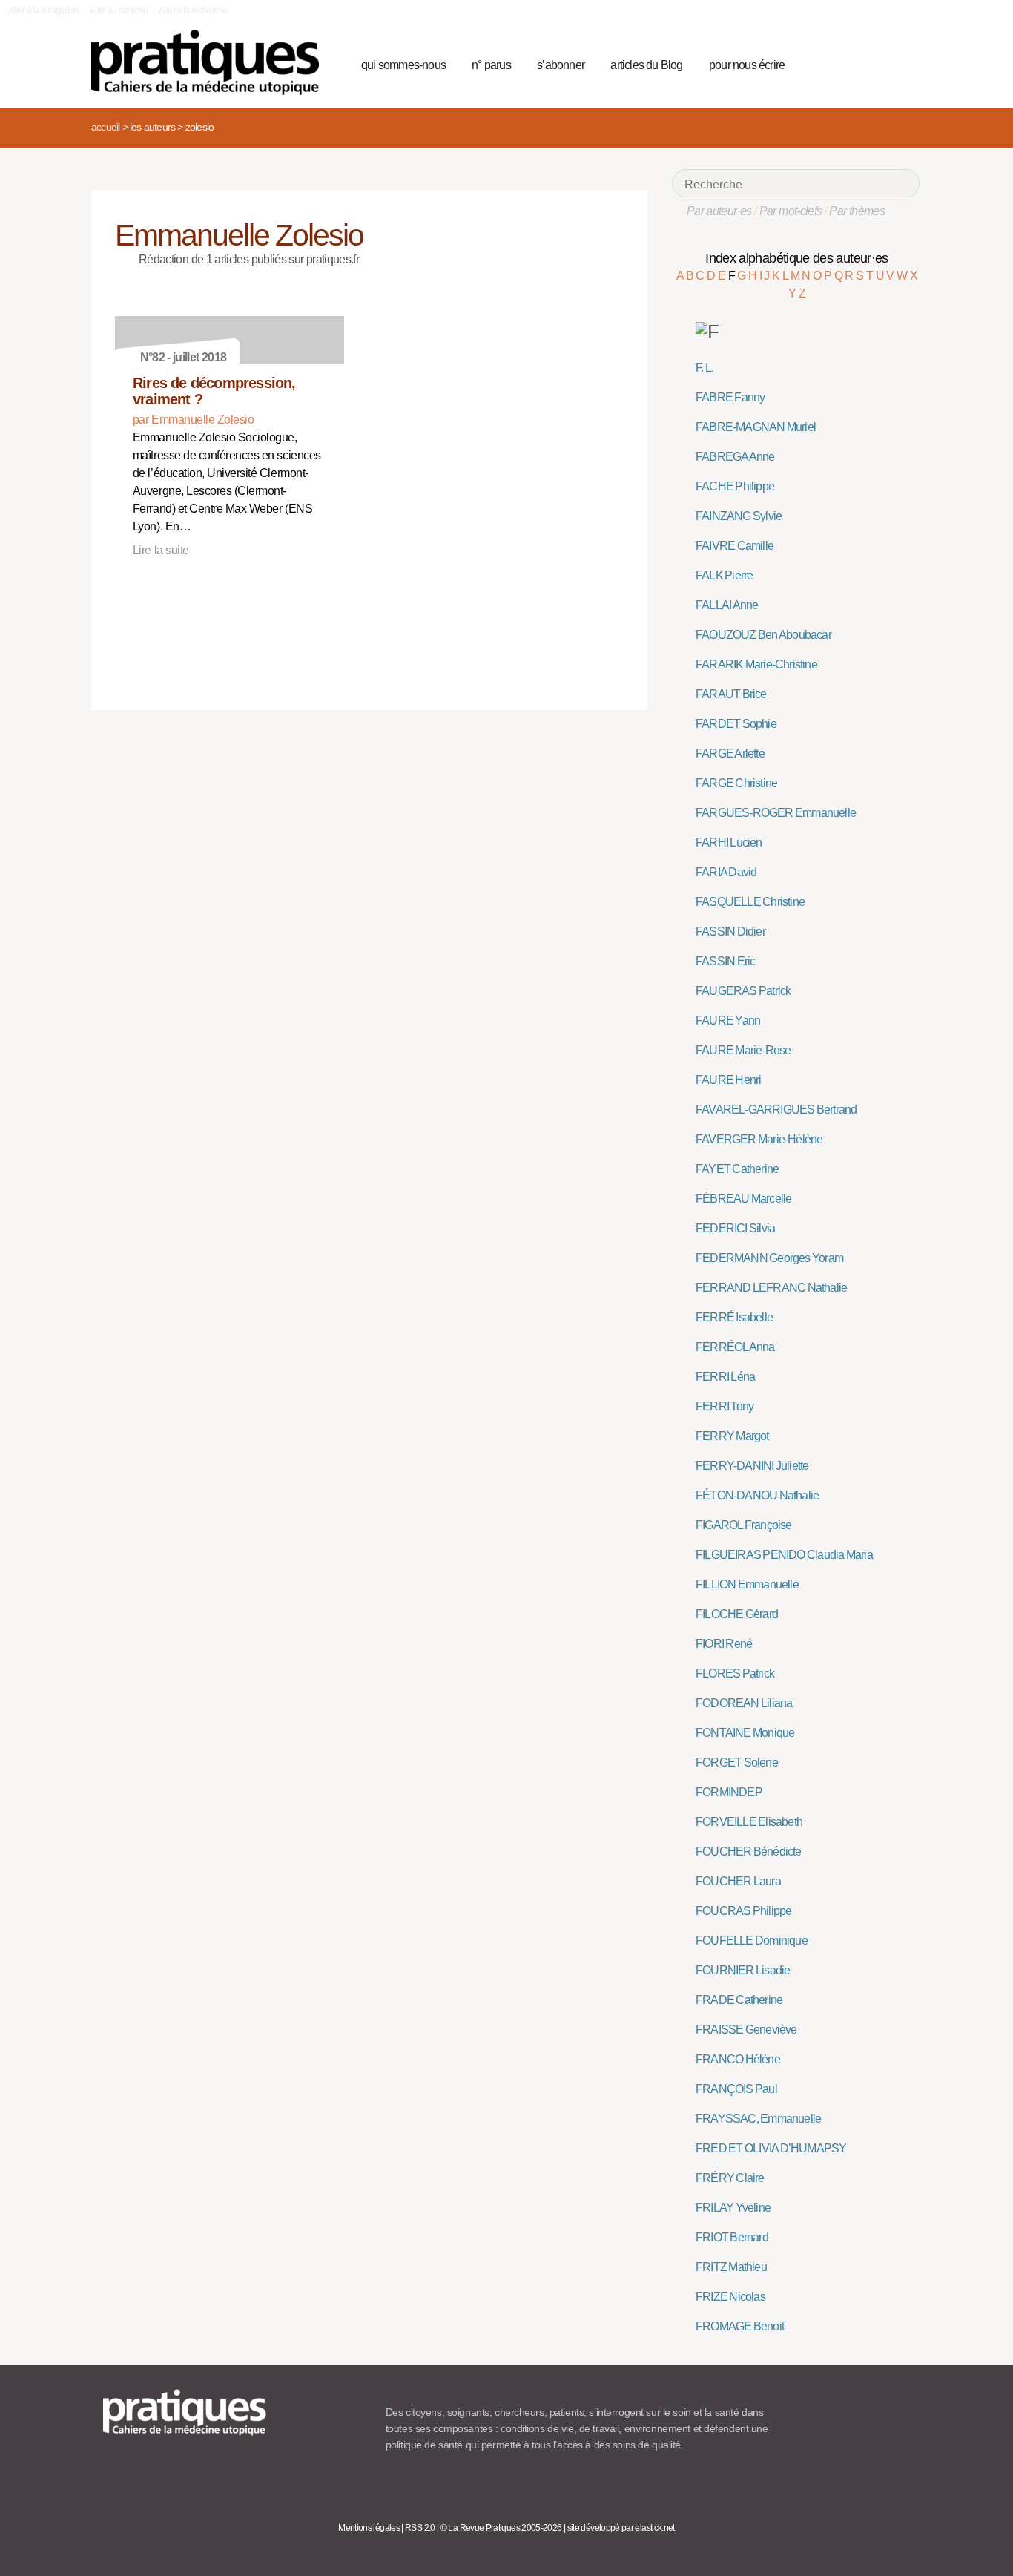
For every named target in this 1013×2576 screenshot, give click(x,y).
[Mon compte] (879, 63)
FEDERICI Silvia (735, 1228)
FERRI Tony (725, 1406)
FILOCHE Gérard (737, 1614)
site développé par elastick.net (621, 2528)
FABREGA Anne (735, 457)
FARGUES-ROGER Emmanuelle (776, 813)
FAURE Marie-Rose (743, 1050)
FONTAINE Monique (745, 1733)
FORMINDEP (729, 1792)
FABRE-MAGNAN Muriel (756, 427)
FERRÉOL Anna (735, 1347)
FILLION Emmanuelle (747, 1584)
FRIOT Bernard (732, 2237)
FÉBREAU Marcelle (743, 1199)
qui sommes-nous (403, 65)
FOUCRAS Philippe (743, 1911)
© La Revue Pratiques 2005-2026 (501, 2528)
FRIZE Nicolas (730, 2297)
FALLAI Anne (727, 605)
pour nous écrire (747, 65)
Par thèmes (857, 211)
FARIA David (726, 872)
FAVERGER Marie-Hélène (759, 1139)
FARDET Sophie (736, 724)
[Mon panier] (852, 63)
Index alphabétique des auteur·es (797, 258)
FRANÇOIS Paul (736, 2089)
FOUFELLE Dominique (752, 1941)
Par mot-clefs (791, 211)
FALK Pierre (724, 575)
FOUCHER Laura (738, 1881)
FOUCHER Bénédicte (749, 1851)
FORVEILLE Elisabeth (749, 1822)
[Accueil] (211, 62)
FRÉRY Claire (730, 2178)
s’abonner (561, 65)
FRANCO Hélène (738, 2059)
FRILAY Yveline (733, 2208)
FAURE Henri (728, 1080)
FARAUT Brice (731, 694)
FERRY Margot (732, 1436)
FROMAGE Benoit (740, 2326)
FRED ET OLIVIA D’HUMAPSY (771, 2148)
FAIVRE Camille (735, 546)
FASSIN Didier (730, 931)
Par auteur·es (719, 211)
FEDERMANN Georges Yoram (769, 1258)
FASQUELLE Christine (750, 902)
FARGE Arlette (730, 753)
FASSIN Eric (725, 961)
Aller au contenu (119, 10)
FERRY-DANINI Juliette (752, 1466)
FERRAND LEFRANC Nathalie (771, 1288)
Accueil (105, 127)
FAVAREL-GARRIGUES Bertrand (776, 1110)
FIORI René (724, 1644)
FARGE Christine (736, 783)
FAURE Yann (728, 1021)
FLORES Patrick (735, 1673)
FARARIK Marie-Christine (756, 664)
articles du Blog (646, 65)
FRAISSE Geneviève (746, 2030)
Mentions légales (369, 2528)
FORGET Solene (737, 1762)
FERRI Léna (725, 1377)
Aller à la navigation (44, 10)
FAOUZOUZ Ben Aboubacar (763, 635)
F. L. (705, 368)
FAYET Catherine (737, 1169)
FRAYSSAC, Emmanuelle (758, 2119)
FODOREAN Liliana (744, 1703)
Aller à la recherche (193, 10)
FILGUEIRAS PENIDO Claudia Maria (784, 1555)
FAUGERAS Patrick (743, 991)
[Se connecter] (904, 63)
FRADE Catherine (739, 2000)
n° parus (491, 65)
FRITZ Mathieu (731, 2267)
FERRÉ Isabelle (734, 1317)
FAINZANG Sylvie (739, 516)
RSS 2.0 (420, 2528)
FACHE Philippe (735, 486)
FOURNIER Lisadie (743, 1970)
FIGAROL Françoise (744, 1525)
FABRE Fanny (730, 397)
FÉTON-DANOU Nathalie (757, 1495)
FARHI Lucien (729, 842)
